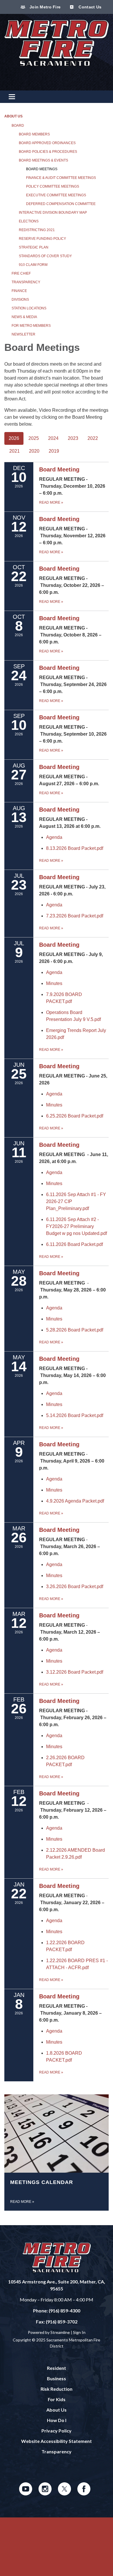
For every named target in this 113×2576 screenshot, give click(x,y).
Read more (51, 861)
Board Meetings (42, 169)
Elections (29, 221)
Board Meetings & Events (43, 160)
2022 (93, 438)
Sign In (79, 2332)
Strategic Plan (34, 247)
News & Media (24, 317)
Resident (57, 2368)
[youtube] (26, 2494)
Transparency (26, 282)
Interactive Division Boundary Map (53, 213)
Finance (19, 291)
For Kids (57, 2399)
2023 (73, 438)
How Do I (57, 2420)
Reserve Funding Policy (42, 239)
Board (18, 126)
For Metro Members (31, 326)
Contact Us (89, 7)
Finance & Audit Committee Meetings (61, 178)
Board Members (34, 134)
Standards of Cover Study (45, 256)
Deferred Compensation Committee (61, 204)
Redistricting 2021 (37, 230)
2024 (53, 438)
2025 (34, 438)
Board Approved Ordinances (47, 143)
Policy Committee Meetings (53, 186)
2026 (14, 438)
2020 (34, 451)
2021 (14, 451)
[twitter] (64, 2494)
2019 (54, 451)
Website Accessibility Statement (57, 2441)
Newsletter (23, 334)
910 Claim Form (33, 265)
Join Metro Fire (44, 7)
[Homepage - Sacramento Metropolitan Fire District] (57, 46)
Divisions (20, 300)
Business (57, 2378)
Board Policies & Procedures (48, 152)
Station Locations (29, 308)
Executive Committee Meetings (56, 195)
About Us (13, 116)
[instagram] (45, 2494)
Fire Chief (21, 273)
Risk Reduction (57, 2389)
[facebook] (84, 2494)
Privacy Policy (57, 2431)
